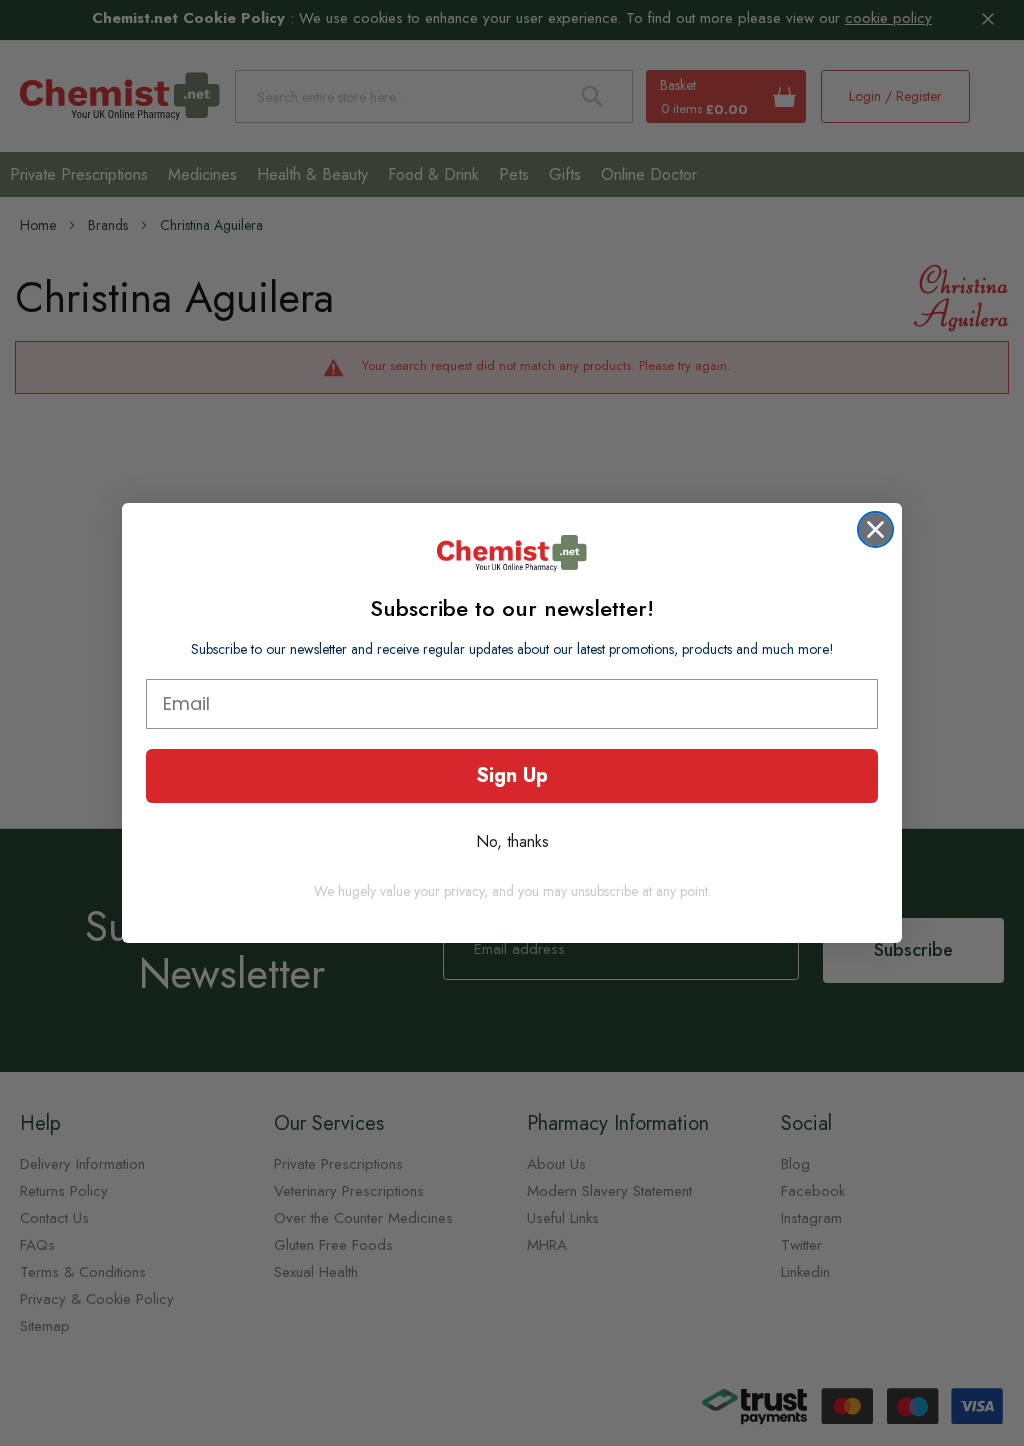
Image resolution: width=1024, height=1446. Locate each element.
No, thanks (512, 841)
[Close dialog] (875, 529)
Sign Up (512, 775)
